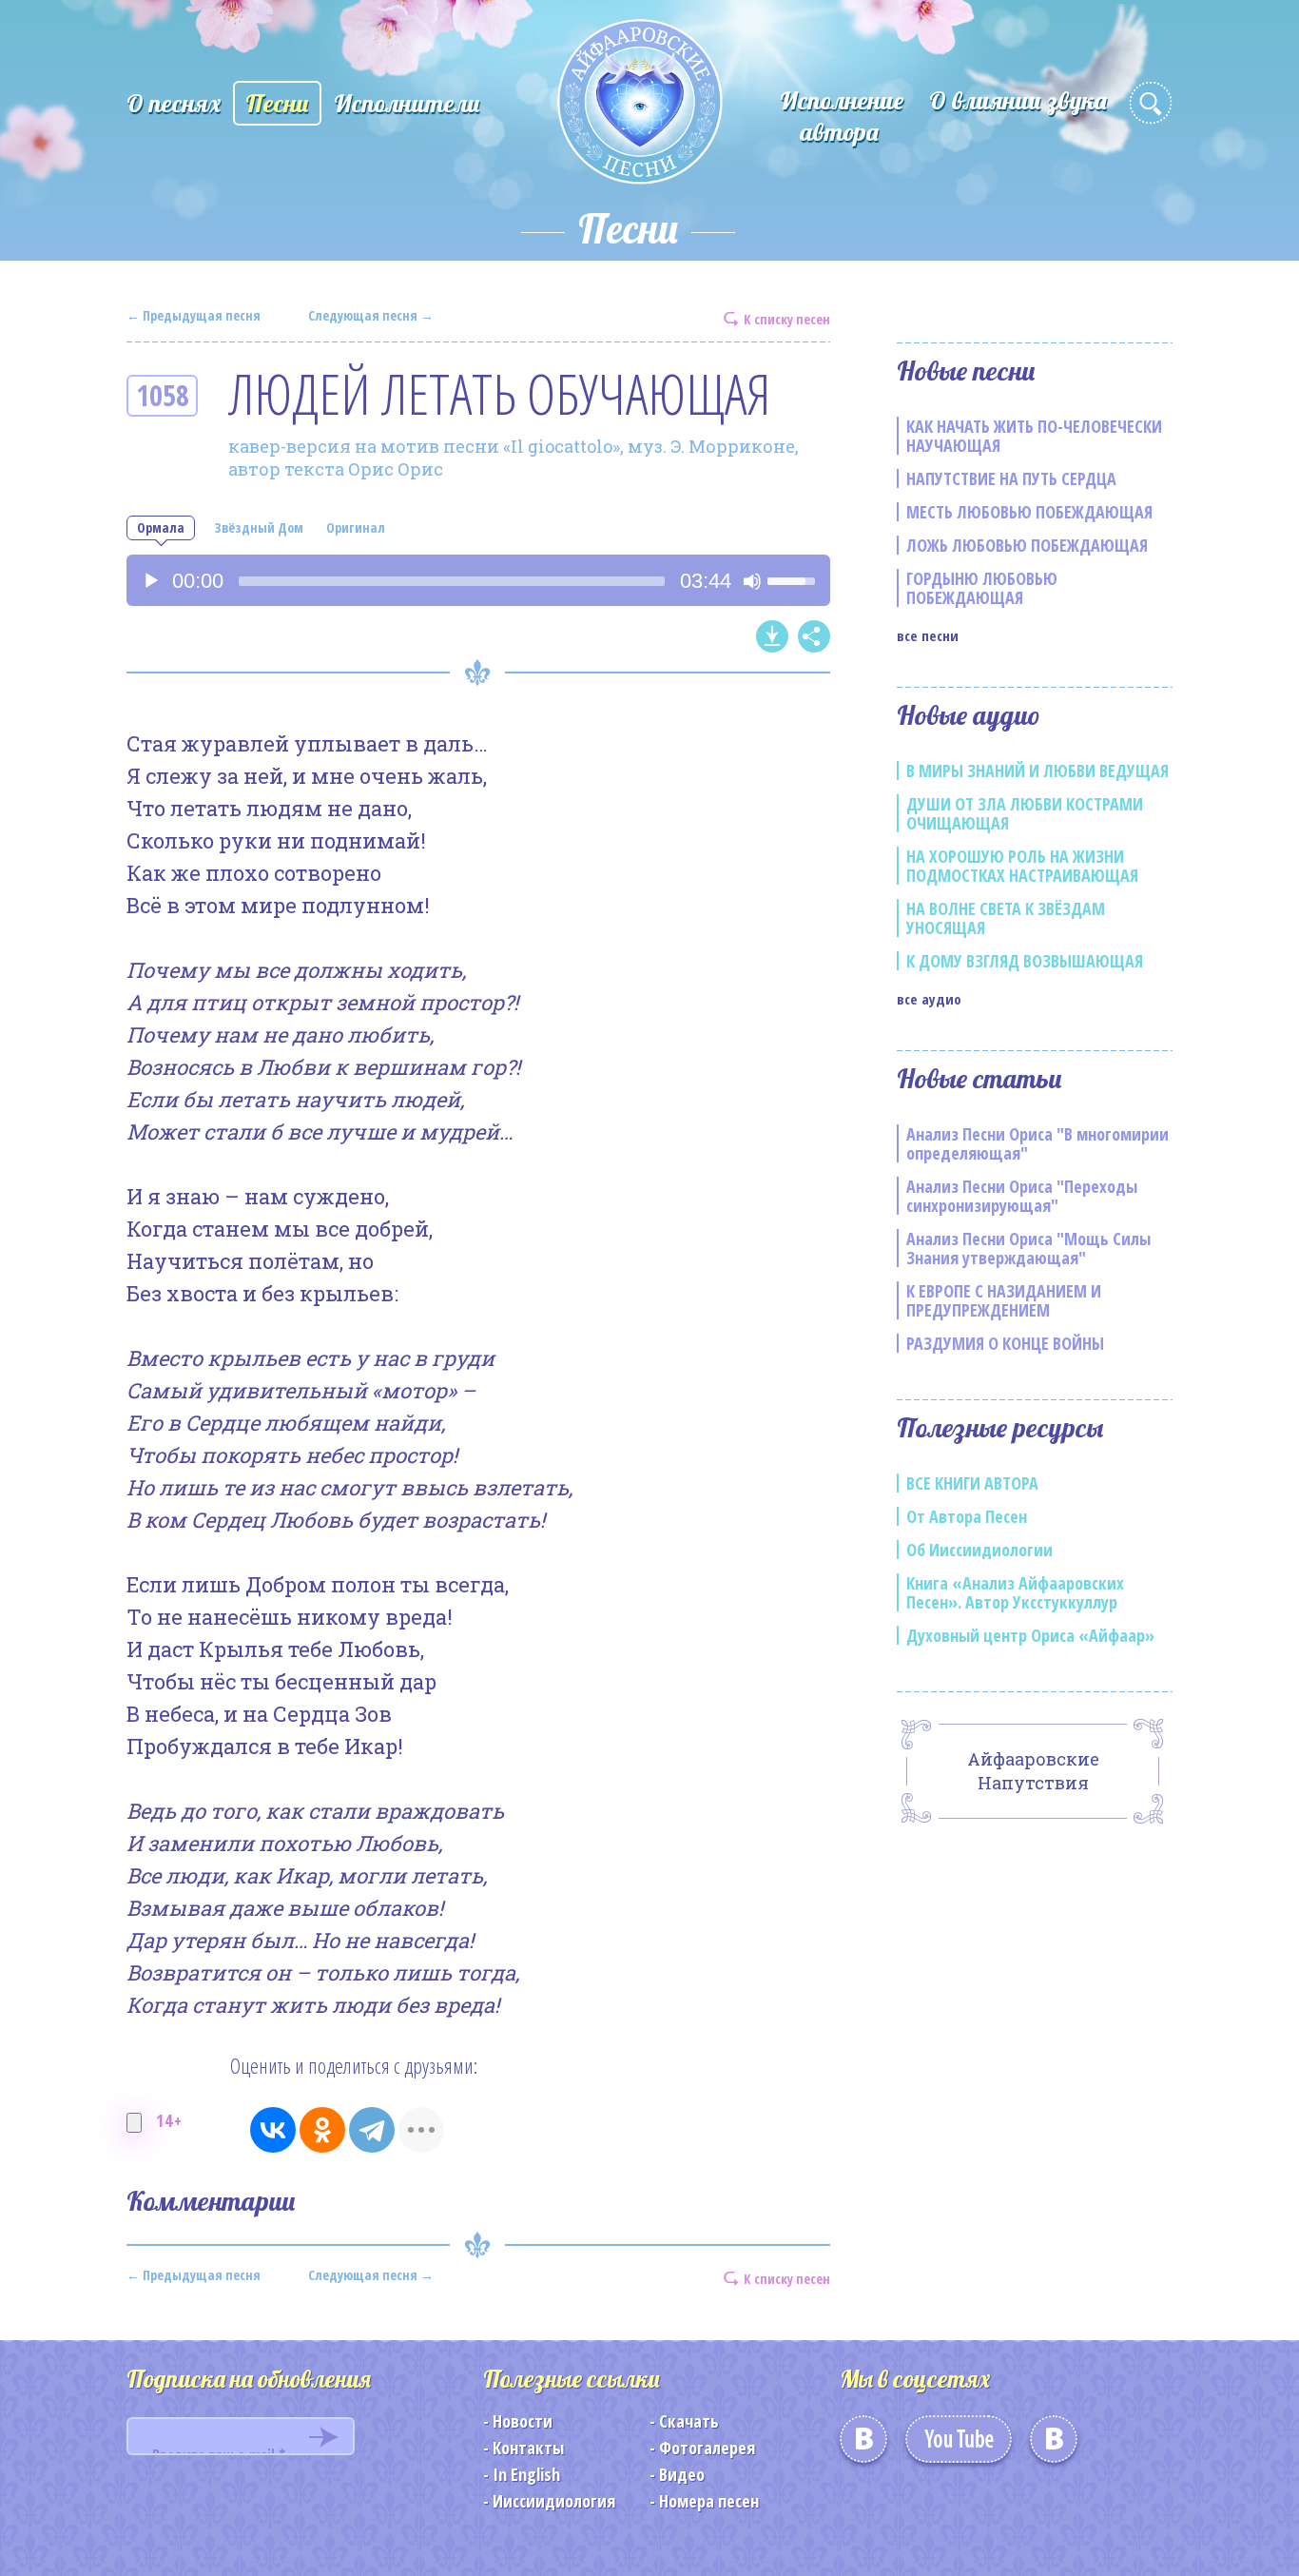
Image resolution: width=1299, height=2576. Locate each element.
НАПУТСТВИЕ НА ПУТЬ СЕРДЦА (1011, 478)
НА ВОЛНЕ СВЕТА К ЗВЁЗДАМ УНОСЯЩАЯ (1006, 918)
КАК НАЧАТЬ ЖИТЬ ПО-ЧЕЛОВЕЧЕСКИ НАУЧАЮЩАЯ (1034, 436)
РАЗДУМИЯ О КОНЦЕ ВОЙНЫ (1005, 1343)
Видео (682, 2474)
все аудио (929, 999)
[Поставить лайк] (134, 2123)
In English (526, 2474)
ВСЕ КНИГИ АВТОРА (972, 1483)
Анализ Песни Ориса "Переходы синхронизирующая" (1022, 1196)
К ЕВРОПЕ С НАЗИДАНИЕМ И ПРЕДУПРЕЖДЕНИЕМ (1004, 1300)
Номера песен (709, 2501)
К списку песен (787, 318)
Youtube (959, 2446)
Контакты (528, 2448)
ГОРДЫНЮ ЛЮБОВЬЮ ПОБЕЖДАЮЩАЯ (982, 588)
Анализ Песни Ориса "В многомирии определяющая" (1037, 1143)
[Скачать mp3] (772, 636)
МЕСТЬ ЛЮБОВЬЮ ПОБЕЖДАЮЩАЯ (1029, 512)
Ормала (161, 527)
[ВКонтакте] (273, 2130)
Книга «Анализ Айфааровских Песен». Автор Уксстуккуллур (1015, 1592)
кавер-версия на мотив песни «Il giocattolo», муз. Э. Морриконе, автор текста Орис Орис (514, 458)
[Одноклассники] (322, 2130)
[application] (478, 580)
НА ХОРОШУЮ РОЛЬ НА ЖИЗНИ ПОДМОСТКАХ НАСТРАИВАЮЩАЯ (1022, 866)
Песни (277, 103)
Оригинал (356, 527)
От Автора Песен (967, 1516)
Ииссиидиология (554, 2501)
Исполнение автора (842, 116)
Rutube (1054, 2446)
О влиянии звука (1018, 100)
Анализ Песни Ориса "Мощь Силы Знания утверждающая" (1028, 1248)
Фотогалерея (707, 2448)
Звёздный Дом (259, 527)
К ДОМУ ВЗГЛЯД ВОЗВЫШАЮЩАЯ (1025, 961)
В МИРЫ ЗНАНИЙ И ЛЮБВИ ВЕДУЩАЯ (1037, 771)
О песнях (174, 103)
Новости (523, 2421)
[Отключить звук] (752, 581)
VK (863, 2446)
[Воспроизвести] (151, 581)
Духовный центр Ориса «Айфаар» (1030, 1635)
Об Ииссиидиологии (979, 1550)
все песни (928, 635)
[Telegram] (372, 2130)
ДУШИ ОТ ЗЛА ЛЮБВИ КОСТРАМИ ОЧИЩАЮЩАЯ (1025, 813)
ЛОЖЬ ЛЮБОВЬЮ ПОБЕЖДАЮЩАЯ (1027, 545)
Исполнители (407, 103)
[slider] (452, 581)
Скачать (689, 2421)
